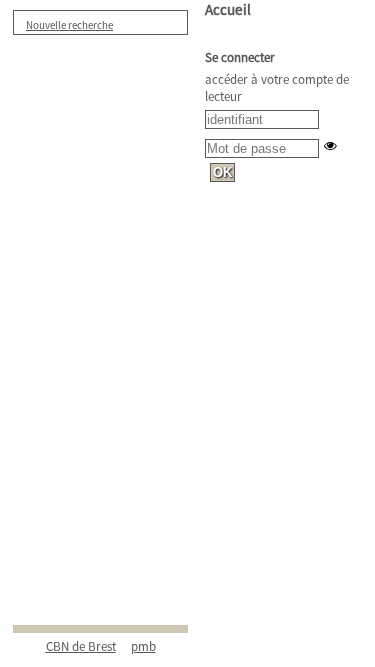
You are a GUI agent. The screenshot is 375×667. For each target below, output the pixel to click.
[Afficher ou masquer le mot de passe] (330, 145)
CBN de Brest (81, 646)
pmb (143, 646)
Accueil (228, 9)
